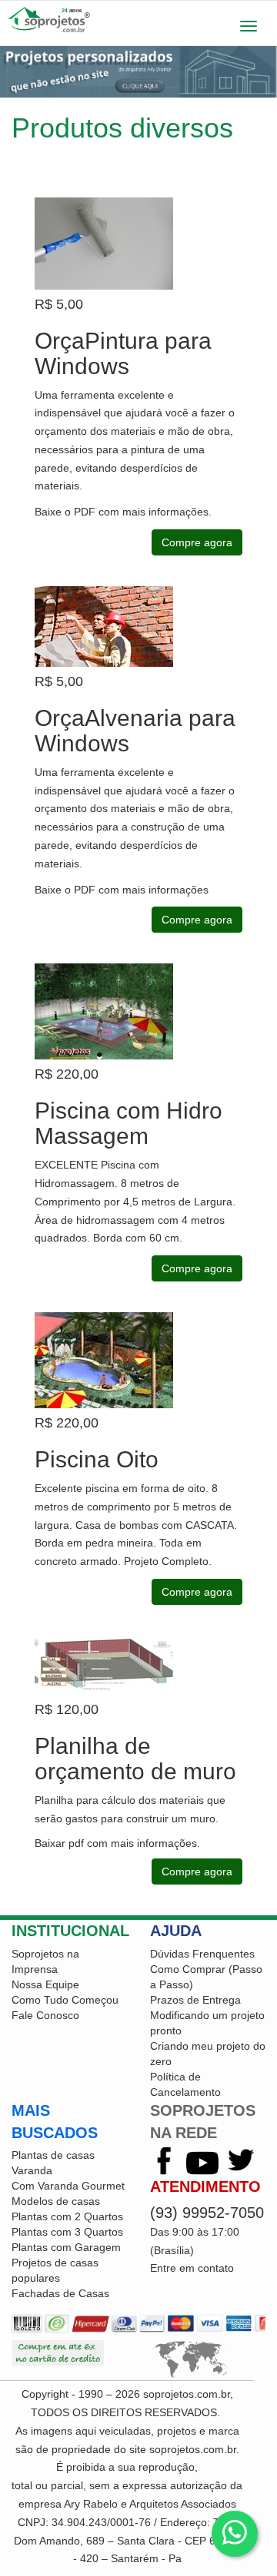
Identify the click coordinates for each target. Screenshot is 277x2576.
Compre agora (197, 542)
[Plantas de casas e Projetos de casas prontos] (138, 20)
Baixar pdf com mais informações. (119, 1843)
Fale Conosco (45, 2015)
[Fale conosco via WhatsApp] (235, 2534)
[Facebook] (164, 2162)
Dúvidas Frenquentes (202, 1954)
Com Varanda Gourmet (68, 2186)
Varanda (32, 2170)
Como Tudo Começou (65, 2000)
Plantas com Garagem (66, 2247)
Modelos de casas (56, 2201)
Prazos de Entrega (195, 2000)
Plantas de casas (53, 2155)
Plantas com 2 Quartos (67, 2216)
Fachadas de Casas (60, 2293)
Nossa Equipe (45, 1984)
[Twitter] (241, 2162)
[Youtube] (203, 2162)
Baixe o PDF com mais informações (122, 512)
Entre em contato (192, 2268)
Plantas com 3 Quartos (67, 2232)
